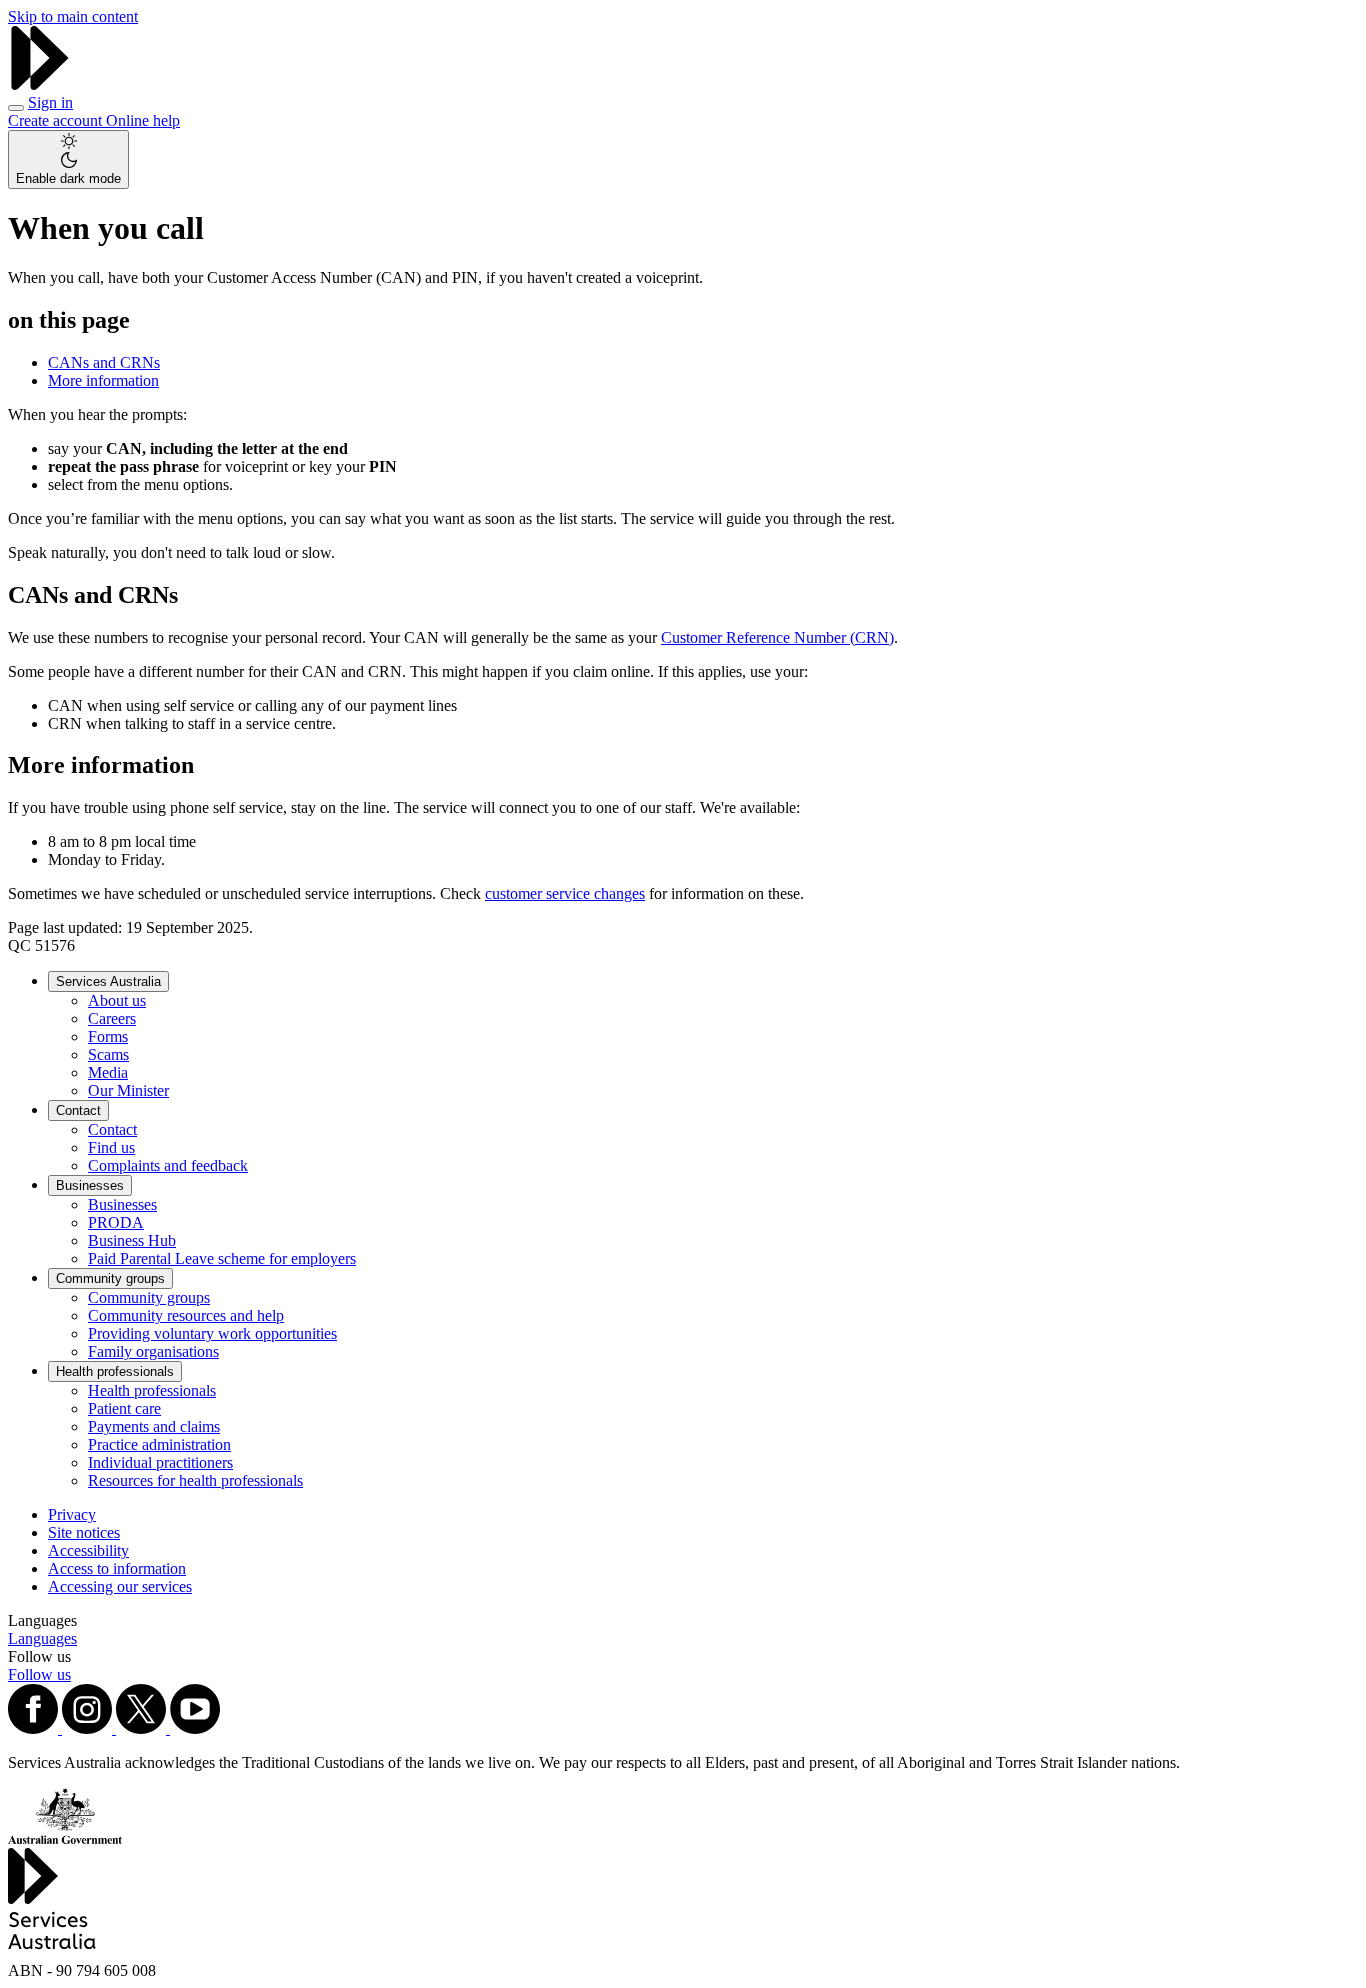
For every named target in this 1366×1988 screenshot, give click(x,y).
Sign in (50, 102)
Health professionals (115, 1371)
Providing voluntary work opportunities (212, 1333)
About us (117, 1000)
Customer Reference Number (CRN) (777, 637)
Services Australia (108, 981)
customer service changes (565, 893)
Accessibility (88, 1550)
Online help (143, 120)
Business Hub (132, 1240)
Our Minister (128, 1090)
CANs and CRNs (104, 362)
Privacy (72, 1514)
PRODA (116, 1222)
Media (108, 1072)
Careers (112, 1018)
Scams (108, 1054)
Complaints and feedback (168, 1165)
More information (103, 380)
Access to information (117, 1568)
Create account (57, 120)
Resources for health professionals (195, 1480)
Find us (111, 1147)
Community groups (110, 1278)
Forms (108, 1036)
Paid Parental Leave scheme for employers (222, 1258)
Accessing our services (120, 1586)
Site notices (84, 1532)
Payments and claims (154, 1426)
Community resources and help (186, 1315)
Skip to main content (73, 16)
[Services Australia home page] (40, 84)
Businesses (90, 1185)
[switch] (68, 159)
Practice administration (159, 1444)
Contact (78, 1110)
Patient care (124, 1408)
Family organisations (153, 1351)
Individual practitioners (160, 1462)
